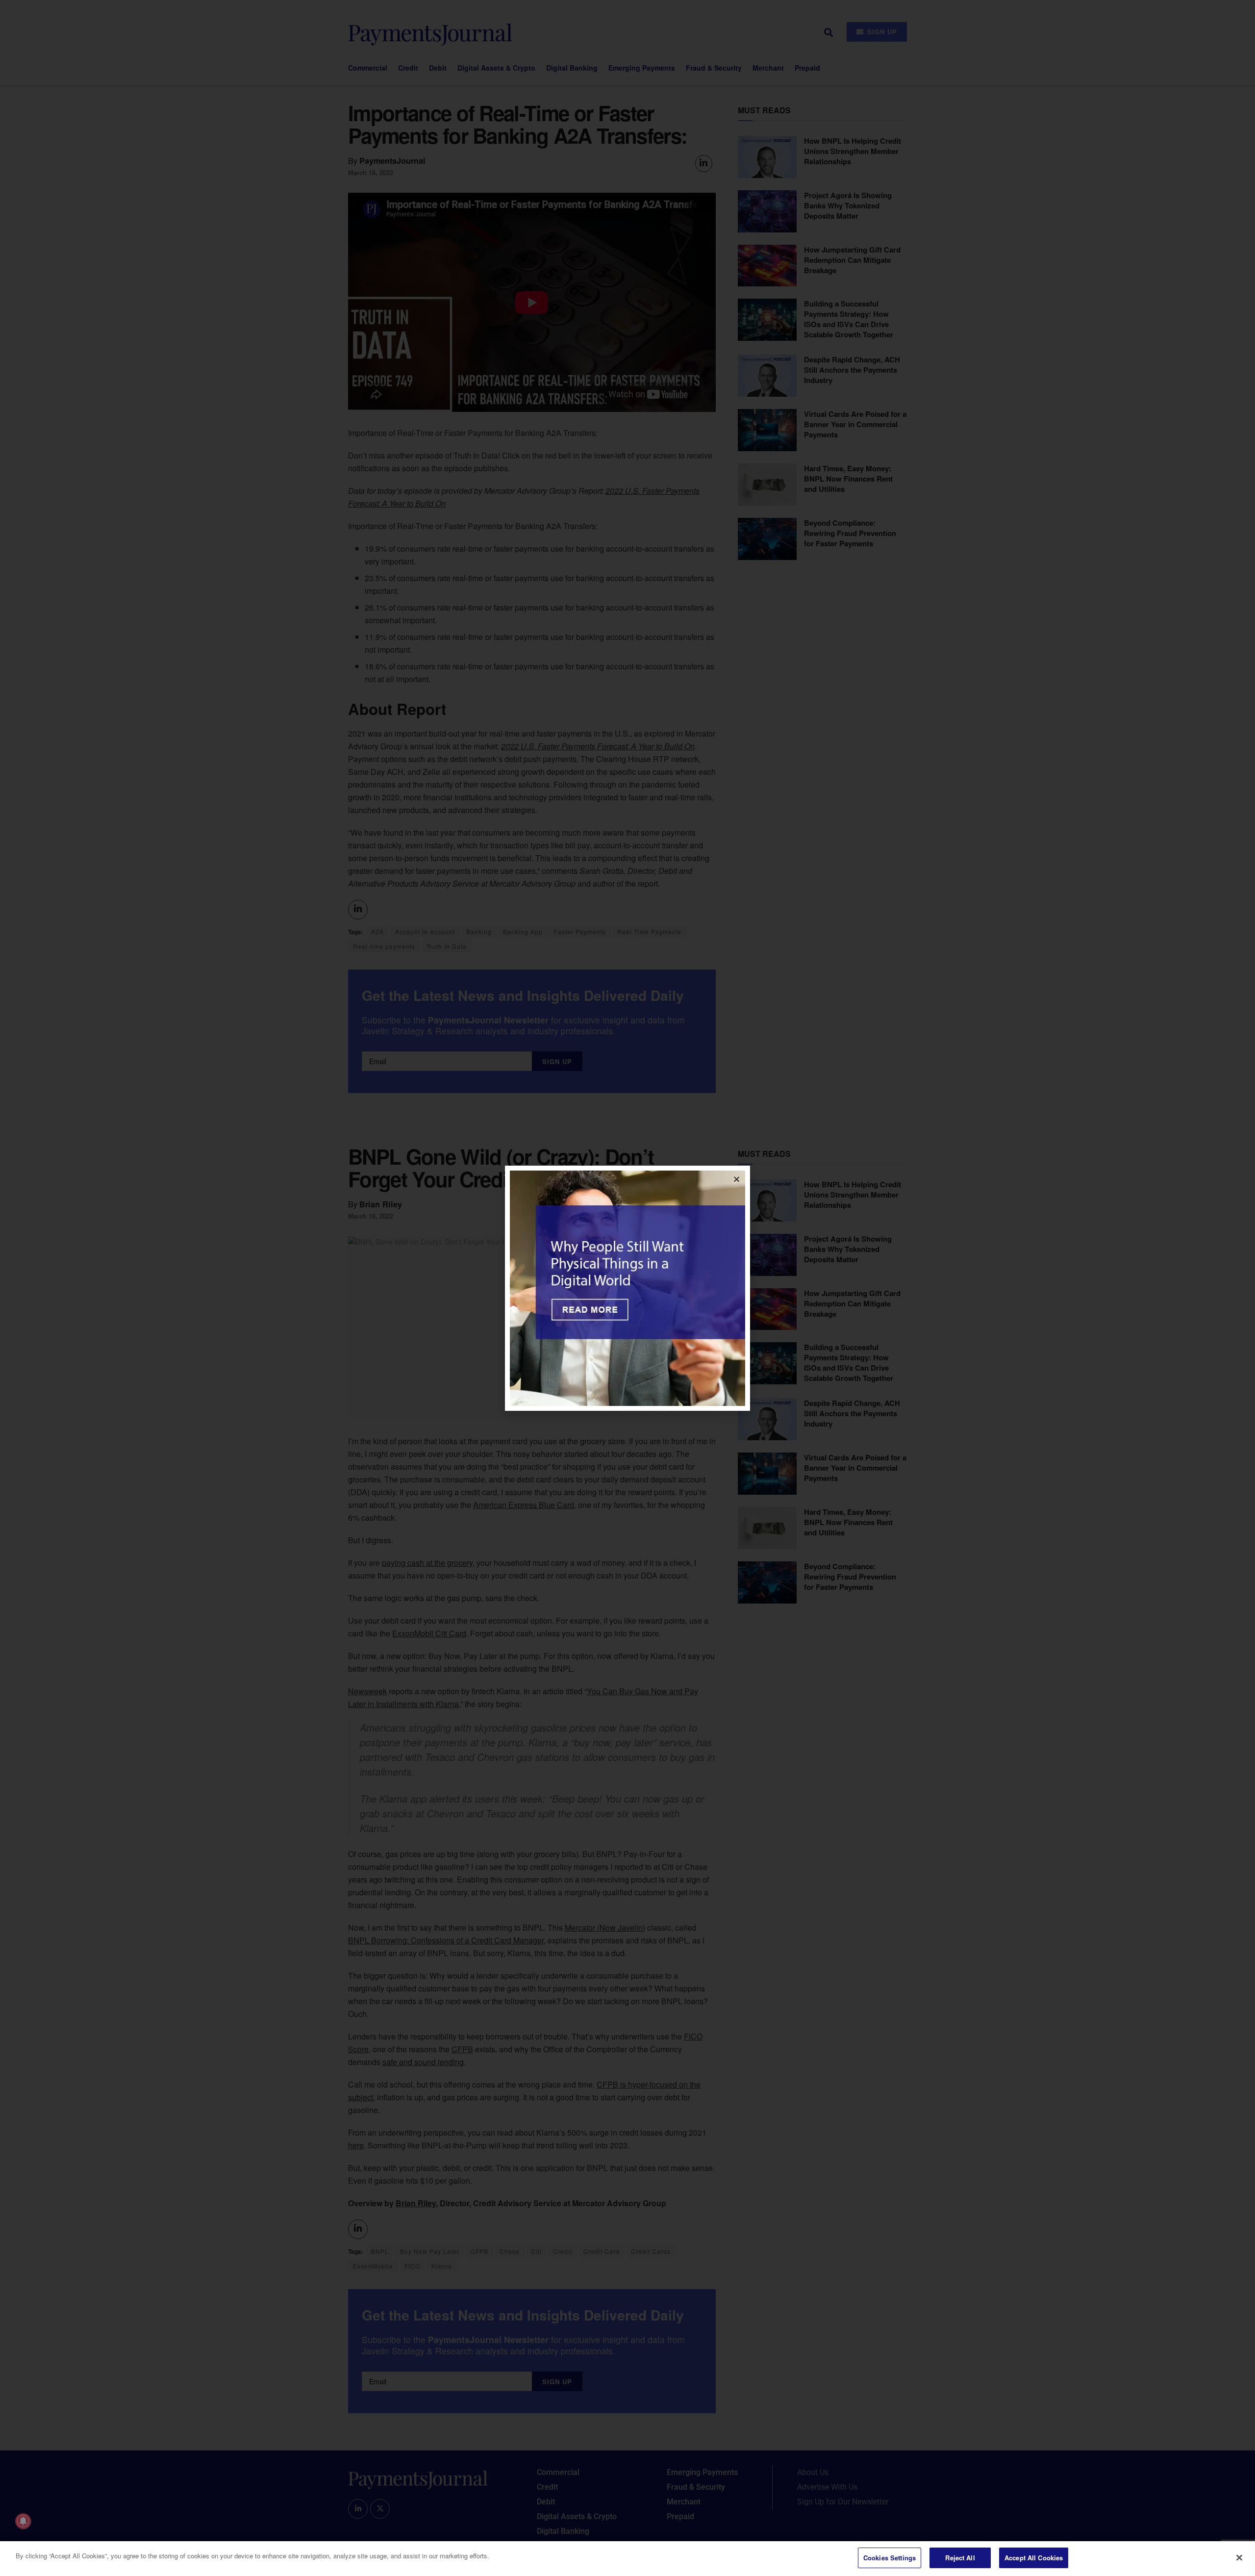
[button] (737, 1179)
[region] (627, 2559)
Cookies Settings (890, 2558)
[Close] (1239, 2557)
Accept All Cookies (1034, 2558)
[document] (627, 1288)
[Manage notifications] (23, 2521)
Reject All (960, 2558)
